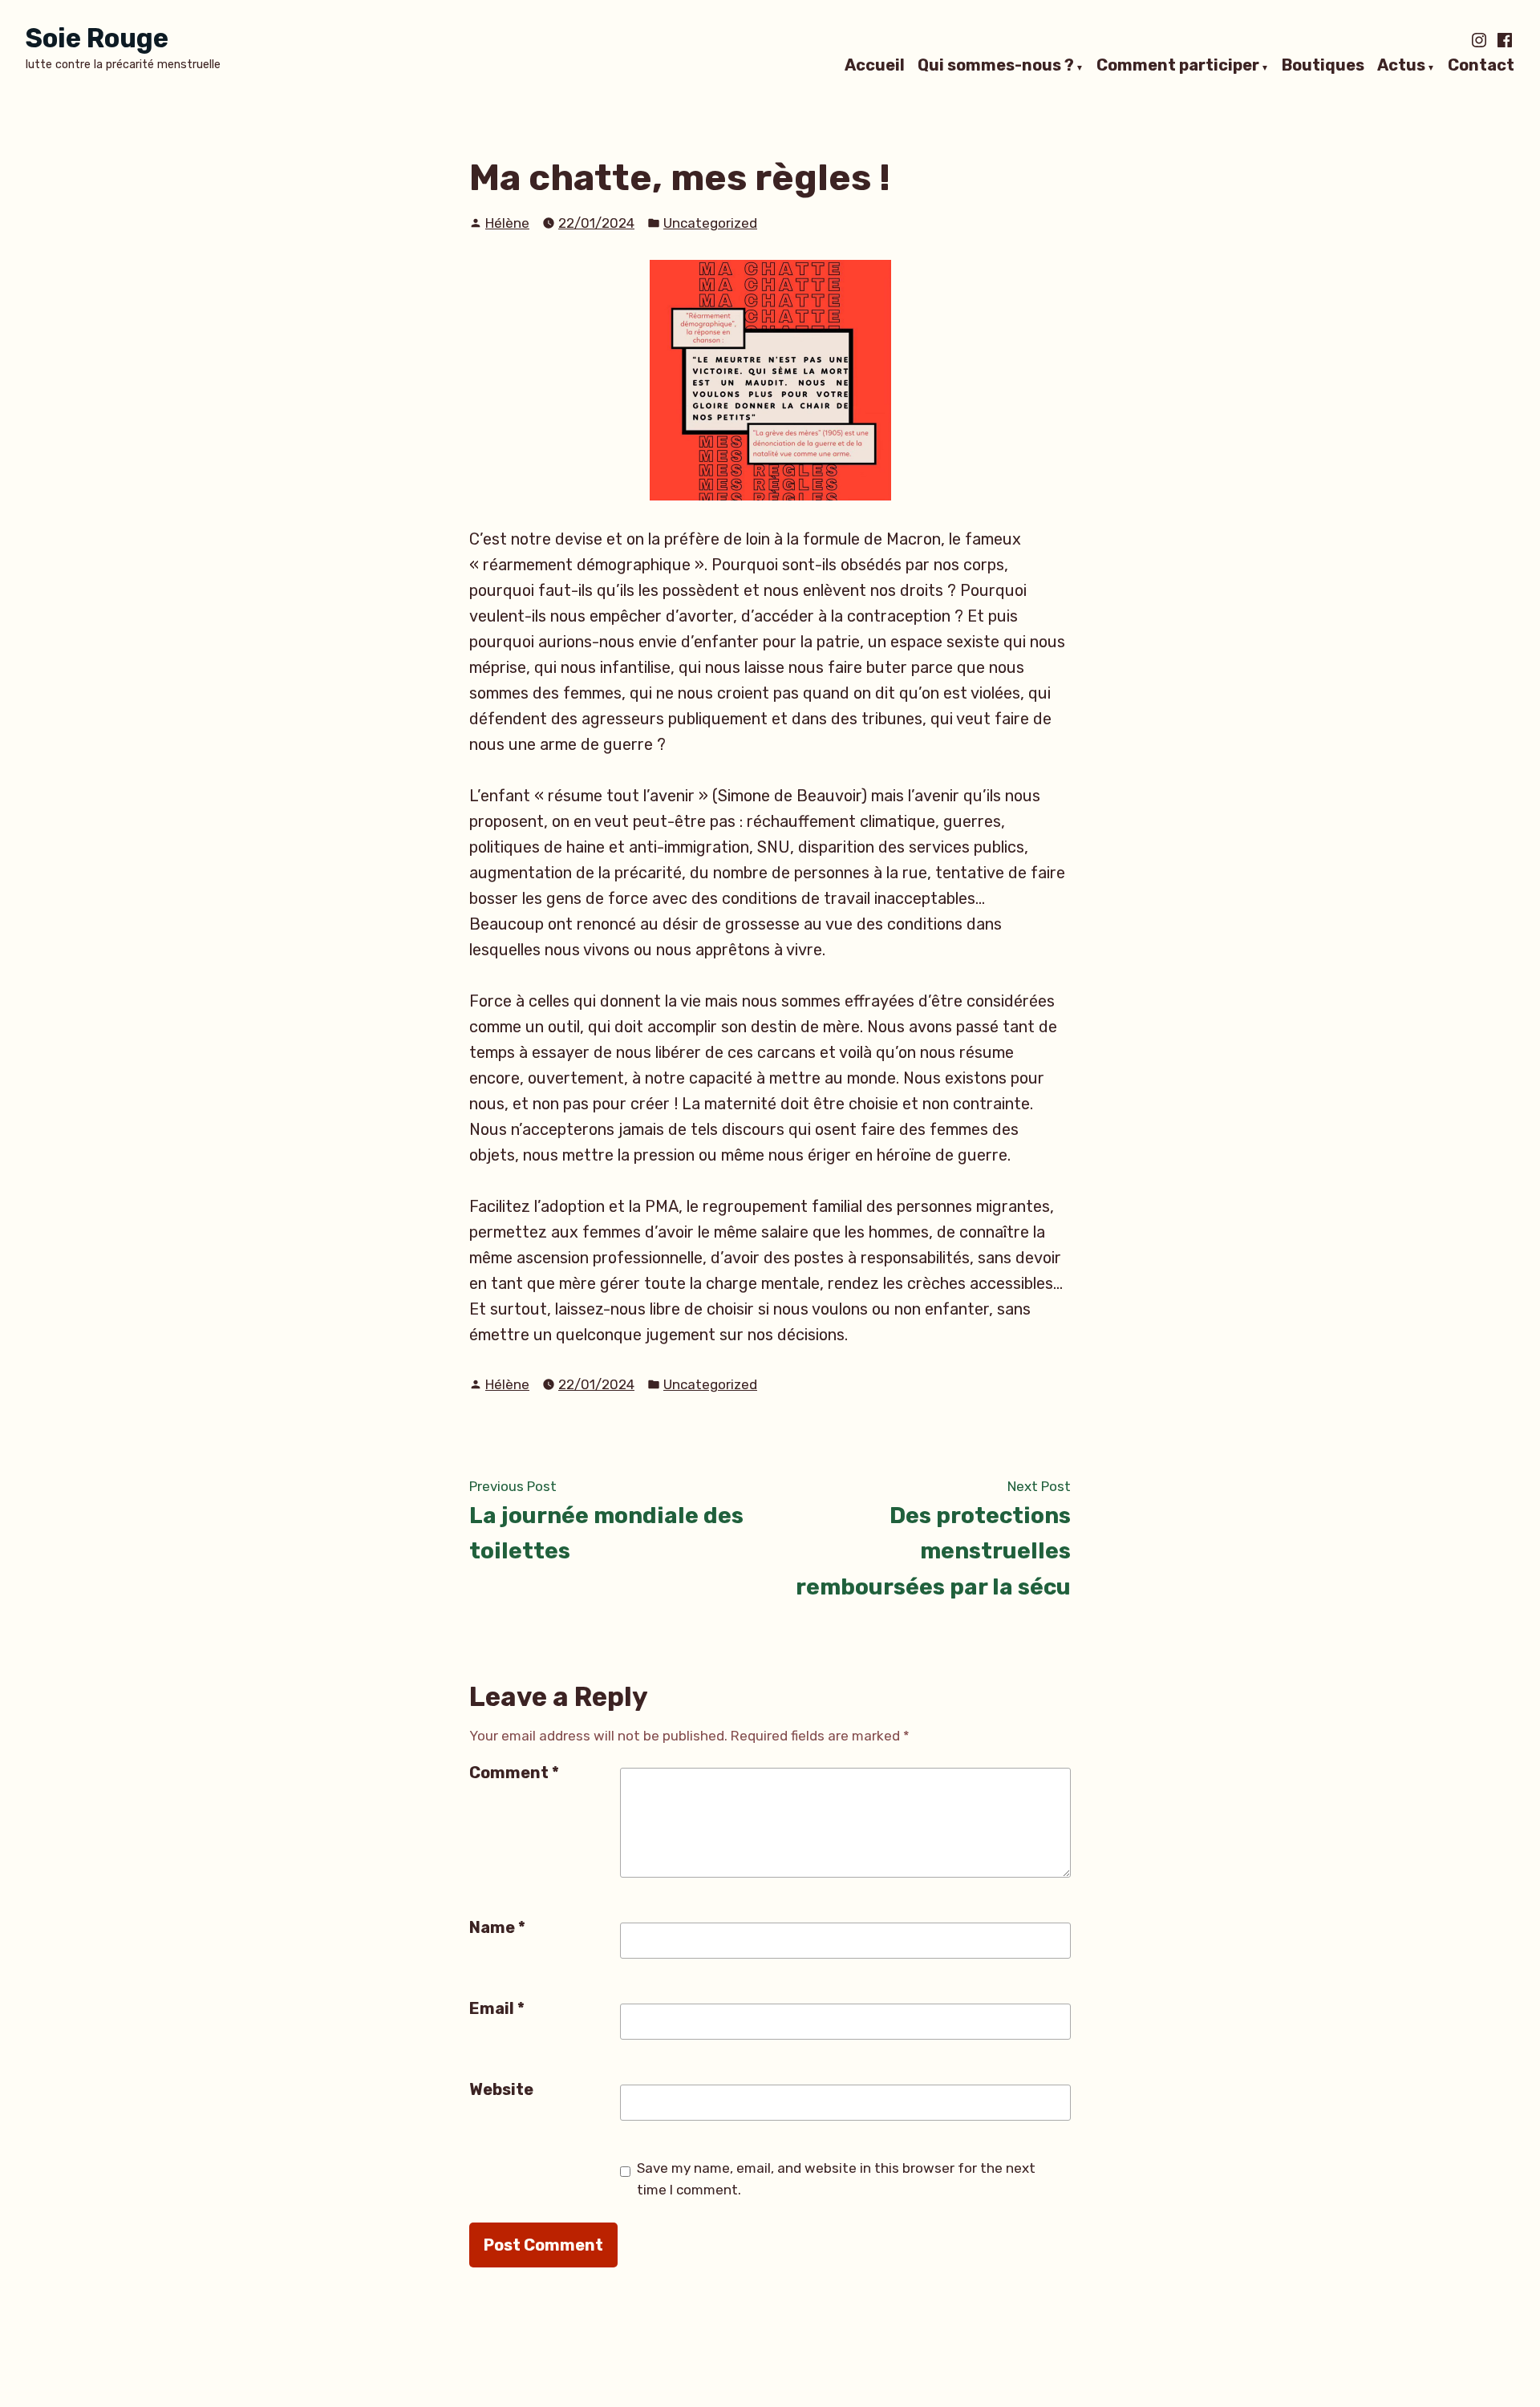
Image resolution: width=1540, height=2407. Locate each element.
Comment (514, 1773)
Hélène (507, 223)
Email (497, 2008)
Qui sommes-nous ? (996, 66)
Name (497, 1927)
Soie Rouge (97, 38)
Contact (1481, 66)
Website (501, 2089)
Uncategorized (710, 223)
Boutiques (1323, 66)
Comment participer (1178, 66)
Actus (1401, 66)
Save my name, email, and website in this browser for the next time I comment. (836, 2179)
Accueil (875, 66)
